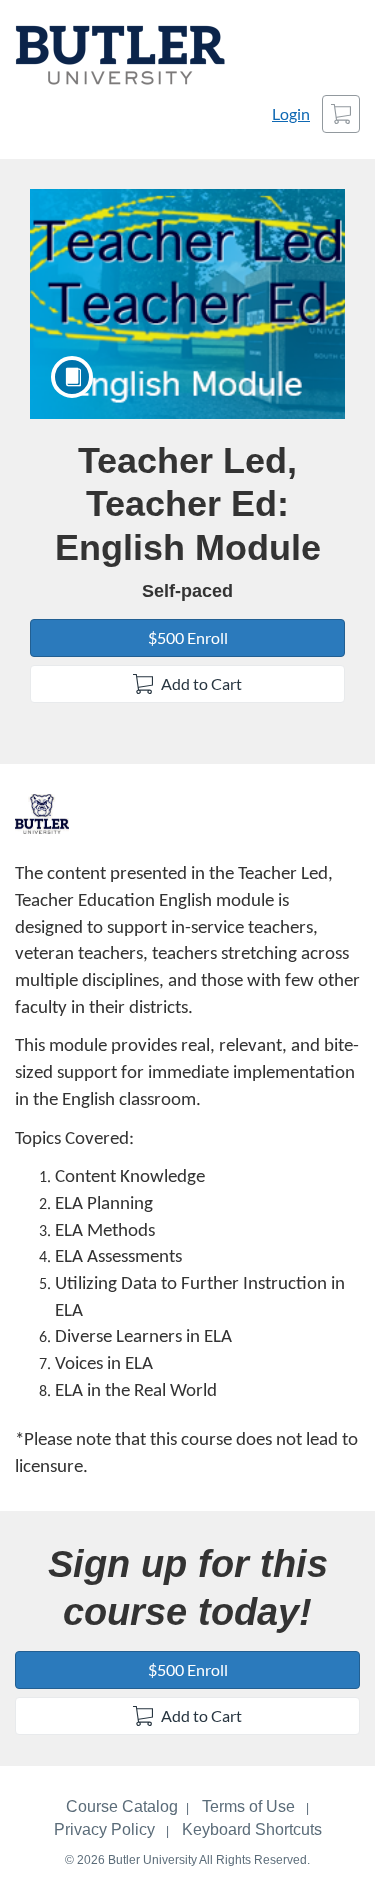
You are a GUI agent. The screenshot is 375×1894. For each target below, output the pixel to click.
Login (291, 113)
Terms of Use (248, 1806)
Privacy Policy (104, 1829)
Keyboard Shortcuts (252, 1829)
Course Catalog (122, 1806)
